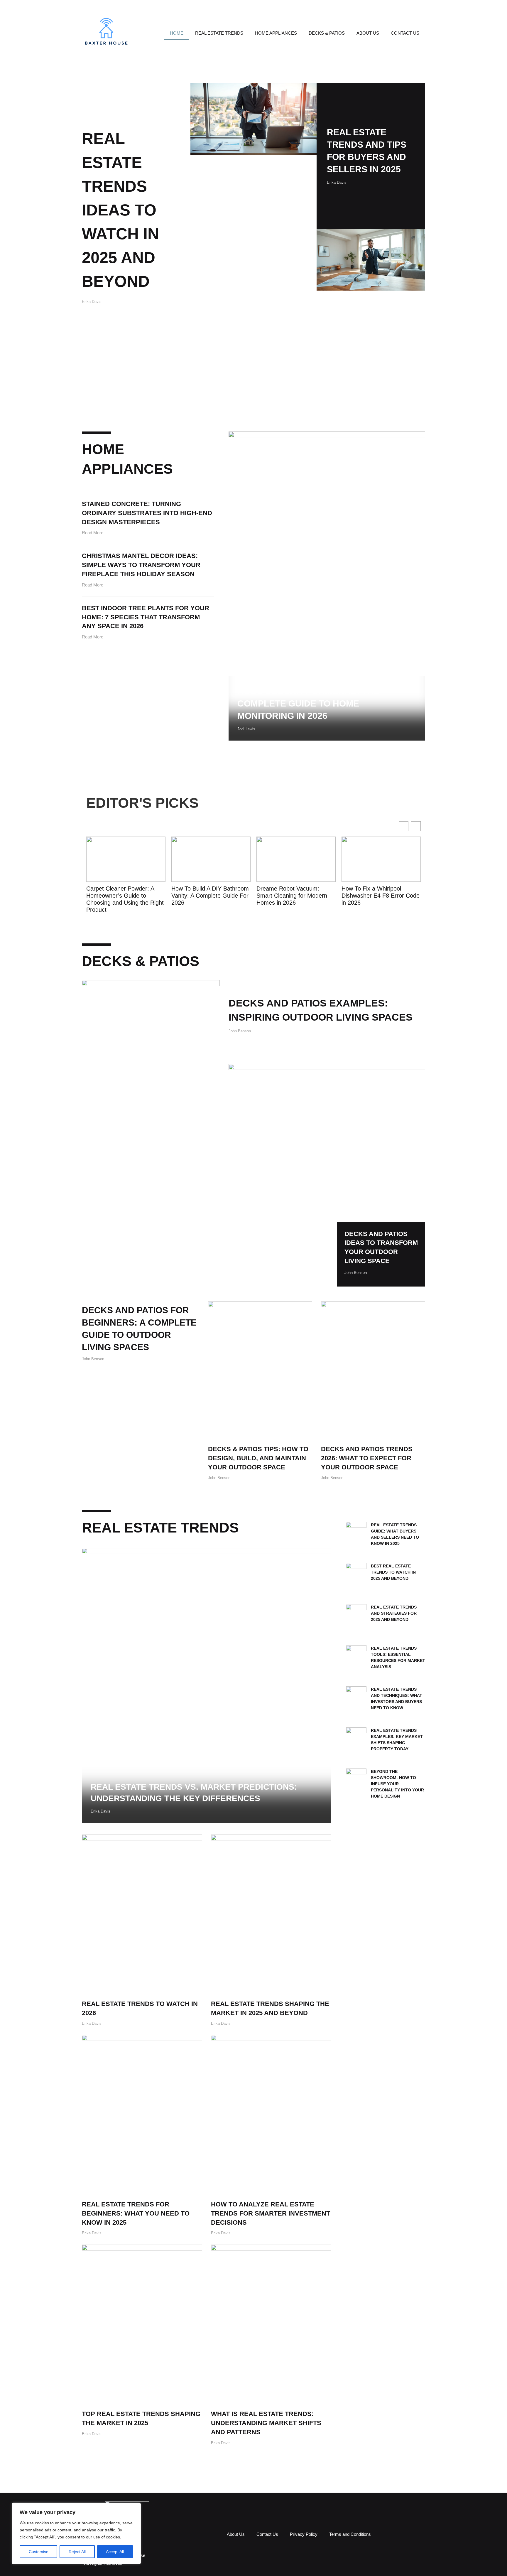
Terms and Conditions (350, 2534)
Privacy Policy (304, 2534)
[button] (416, 826)
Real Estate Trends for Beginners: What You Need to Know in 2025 (136, 2213)
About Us (368, 33)
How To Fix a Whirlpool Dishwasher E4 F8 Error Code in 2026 (295, 896)
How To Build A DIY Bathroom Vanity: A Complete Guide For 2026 (125, 896)
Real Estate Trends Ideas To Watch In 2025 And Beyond (120, 210)
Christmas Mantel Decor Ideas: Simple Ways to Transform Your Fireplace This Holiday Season (141, 565)
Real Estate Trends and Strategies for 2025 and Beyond (394, 1613)
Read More (93, 533)
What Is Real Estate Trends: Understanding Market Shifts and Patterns (266, 2423)
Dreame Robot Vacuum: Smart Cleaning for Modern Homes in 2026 (207, 896)
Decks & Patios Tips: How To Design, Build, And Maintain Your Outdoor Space (258, 1458)
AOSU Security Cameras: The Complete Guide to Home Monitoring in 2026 (309, 703)
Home (177, 33)
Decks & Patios (327, 33)
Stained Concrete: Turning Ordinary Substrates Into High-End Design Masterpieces (147, 513)
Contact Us (405, 33)
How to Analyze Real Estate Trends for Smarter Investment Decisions (271, 2213)
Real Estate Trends (219, 33)
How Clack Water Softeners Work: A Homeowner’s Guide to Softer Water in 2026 (379, 896)
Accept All (115, 2552)
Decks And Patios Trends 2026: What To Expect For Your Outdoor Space (367, 1458)
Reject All (77, 2552)
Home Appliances (276, 33)
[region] (76, 2533)
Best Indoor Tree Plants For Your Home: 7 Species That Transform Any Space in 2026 (146, 617)
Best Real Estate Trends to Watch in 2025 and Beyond (393, 1572)
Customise (39, 2552)
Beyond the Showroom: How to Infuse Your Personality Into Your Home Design (397, 1784)
